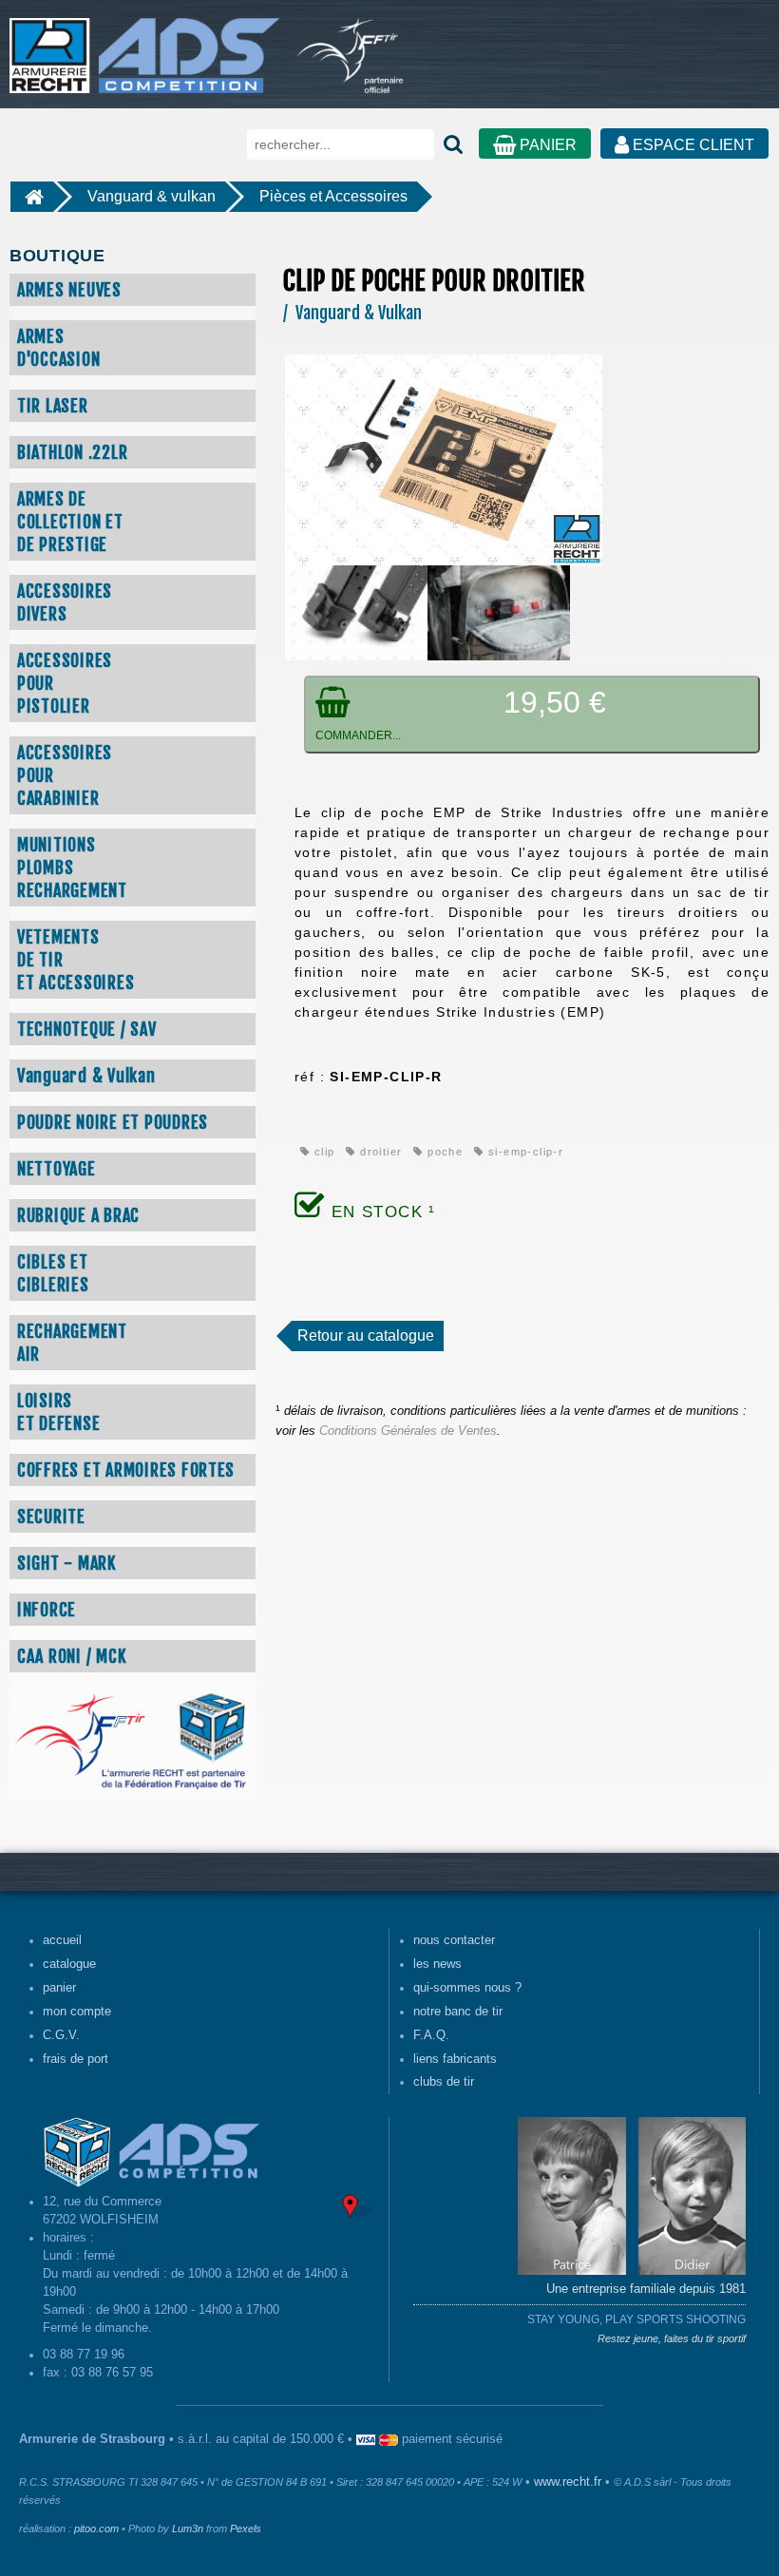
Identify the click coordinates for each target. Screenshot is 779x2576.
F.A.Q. (431, 2035)
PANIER (546, 145)
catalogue (69, 1964)
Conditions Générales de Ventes (408, 1431)
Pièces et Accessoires (333, 196)
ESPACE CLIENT (692, 145)
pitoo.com (96, 2528)
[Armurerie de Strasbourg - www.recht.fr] (141, 46)
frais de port (76, 2059)
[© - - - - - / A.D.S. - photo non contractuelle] (444, 459)
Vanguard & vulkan (152, 196)
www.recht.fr (568, 2482)
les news (437, 1964)
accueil (62, 1940)
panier (59, 1988)
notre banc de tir (458, 2012)
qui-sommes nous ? (467, 1988)
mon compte (77, 2012)
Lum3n (188, 2528)
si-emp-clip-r (524, 1152)
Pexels (246, 2528)
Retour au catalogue (366, 1336)
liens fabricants (455, 2059)
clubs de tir (444, 2082)
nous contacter (454, 1940)
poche (443, 1152)
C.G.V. (61, 2035)
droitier (379, 1152)
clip (322, 1152)
